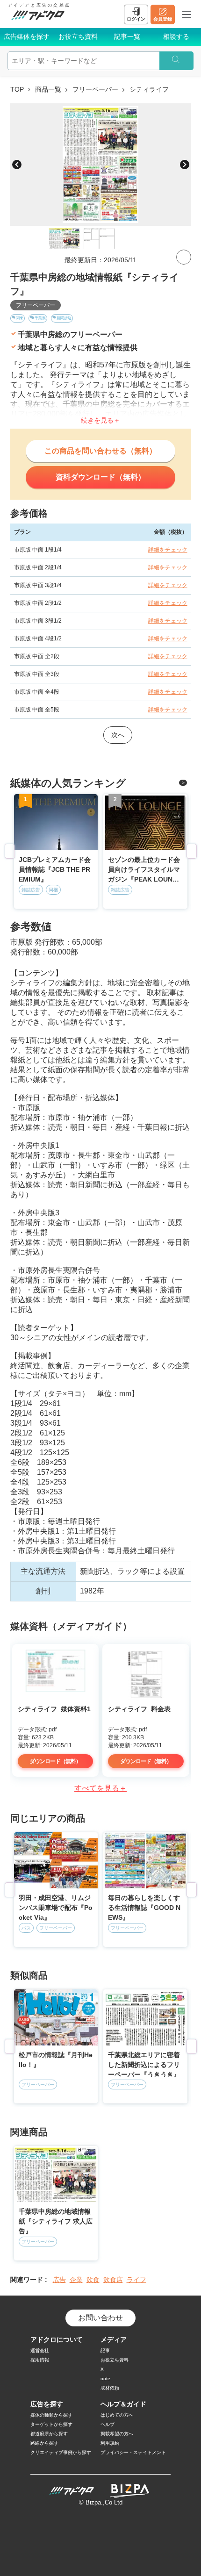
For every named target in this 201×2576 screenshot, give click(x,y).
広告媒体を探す (27, 36)
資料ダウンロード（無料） (100, 477)
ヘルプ (108, 2424)
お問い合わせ (100, 2318)
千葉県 (40, 318)
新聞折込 (64, 318)
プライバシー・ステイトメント (133, 2452)
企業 (76, 2280)
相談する (176, 36)
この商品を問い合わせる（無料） (100, 451)
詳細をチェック (168, 550)
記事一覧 (127, 36)
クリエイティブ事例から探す (61, 2452)
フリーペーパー (95, 89)
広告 (59, 2280)
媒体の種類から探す (51, 2415)
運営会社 (40, 2350)
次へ (118, 735)
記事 (105, 2350)
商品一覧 (48, 89)
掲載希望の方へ (117, 2434)
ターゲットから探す (51, 2424)
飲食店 (113, 2280)
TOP (17, 89)
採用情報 (40, 2360)
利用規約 (110, 2443)
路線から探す (44, 2443)
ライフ (136, 2280)
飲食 (93, 2280)
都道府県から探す (49, 2434)
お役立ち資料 (78, 36)
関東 (20, 318)
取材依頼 (110, 2388)
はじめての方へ (117, 2415)
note (105, 2379)
